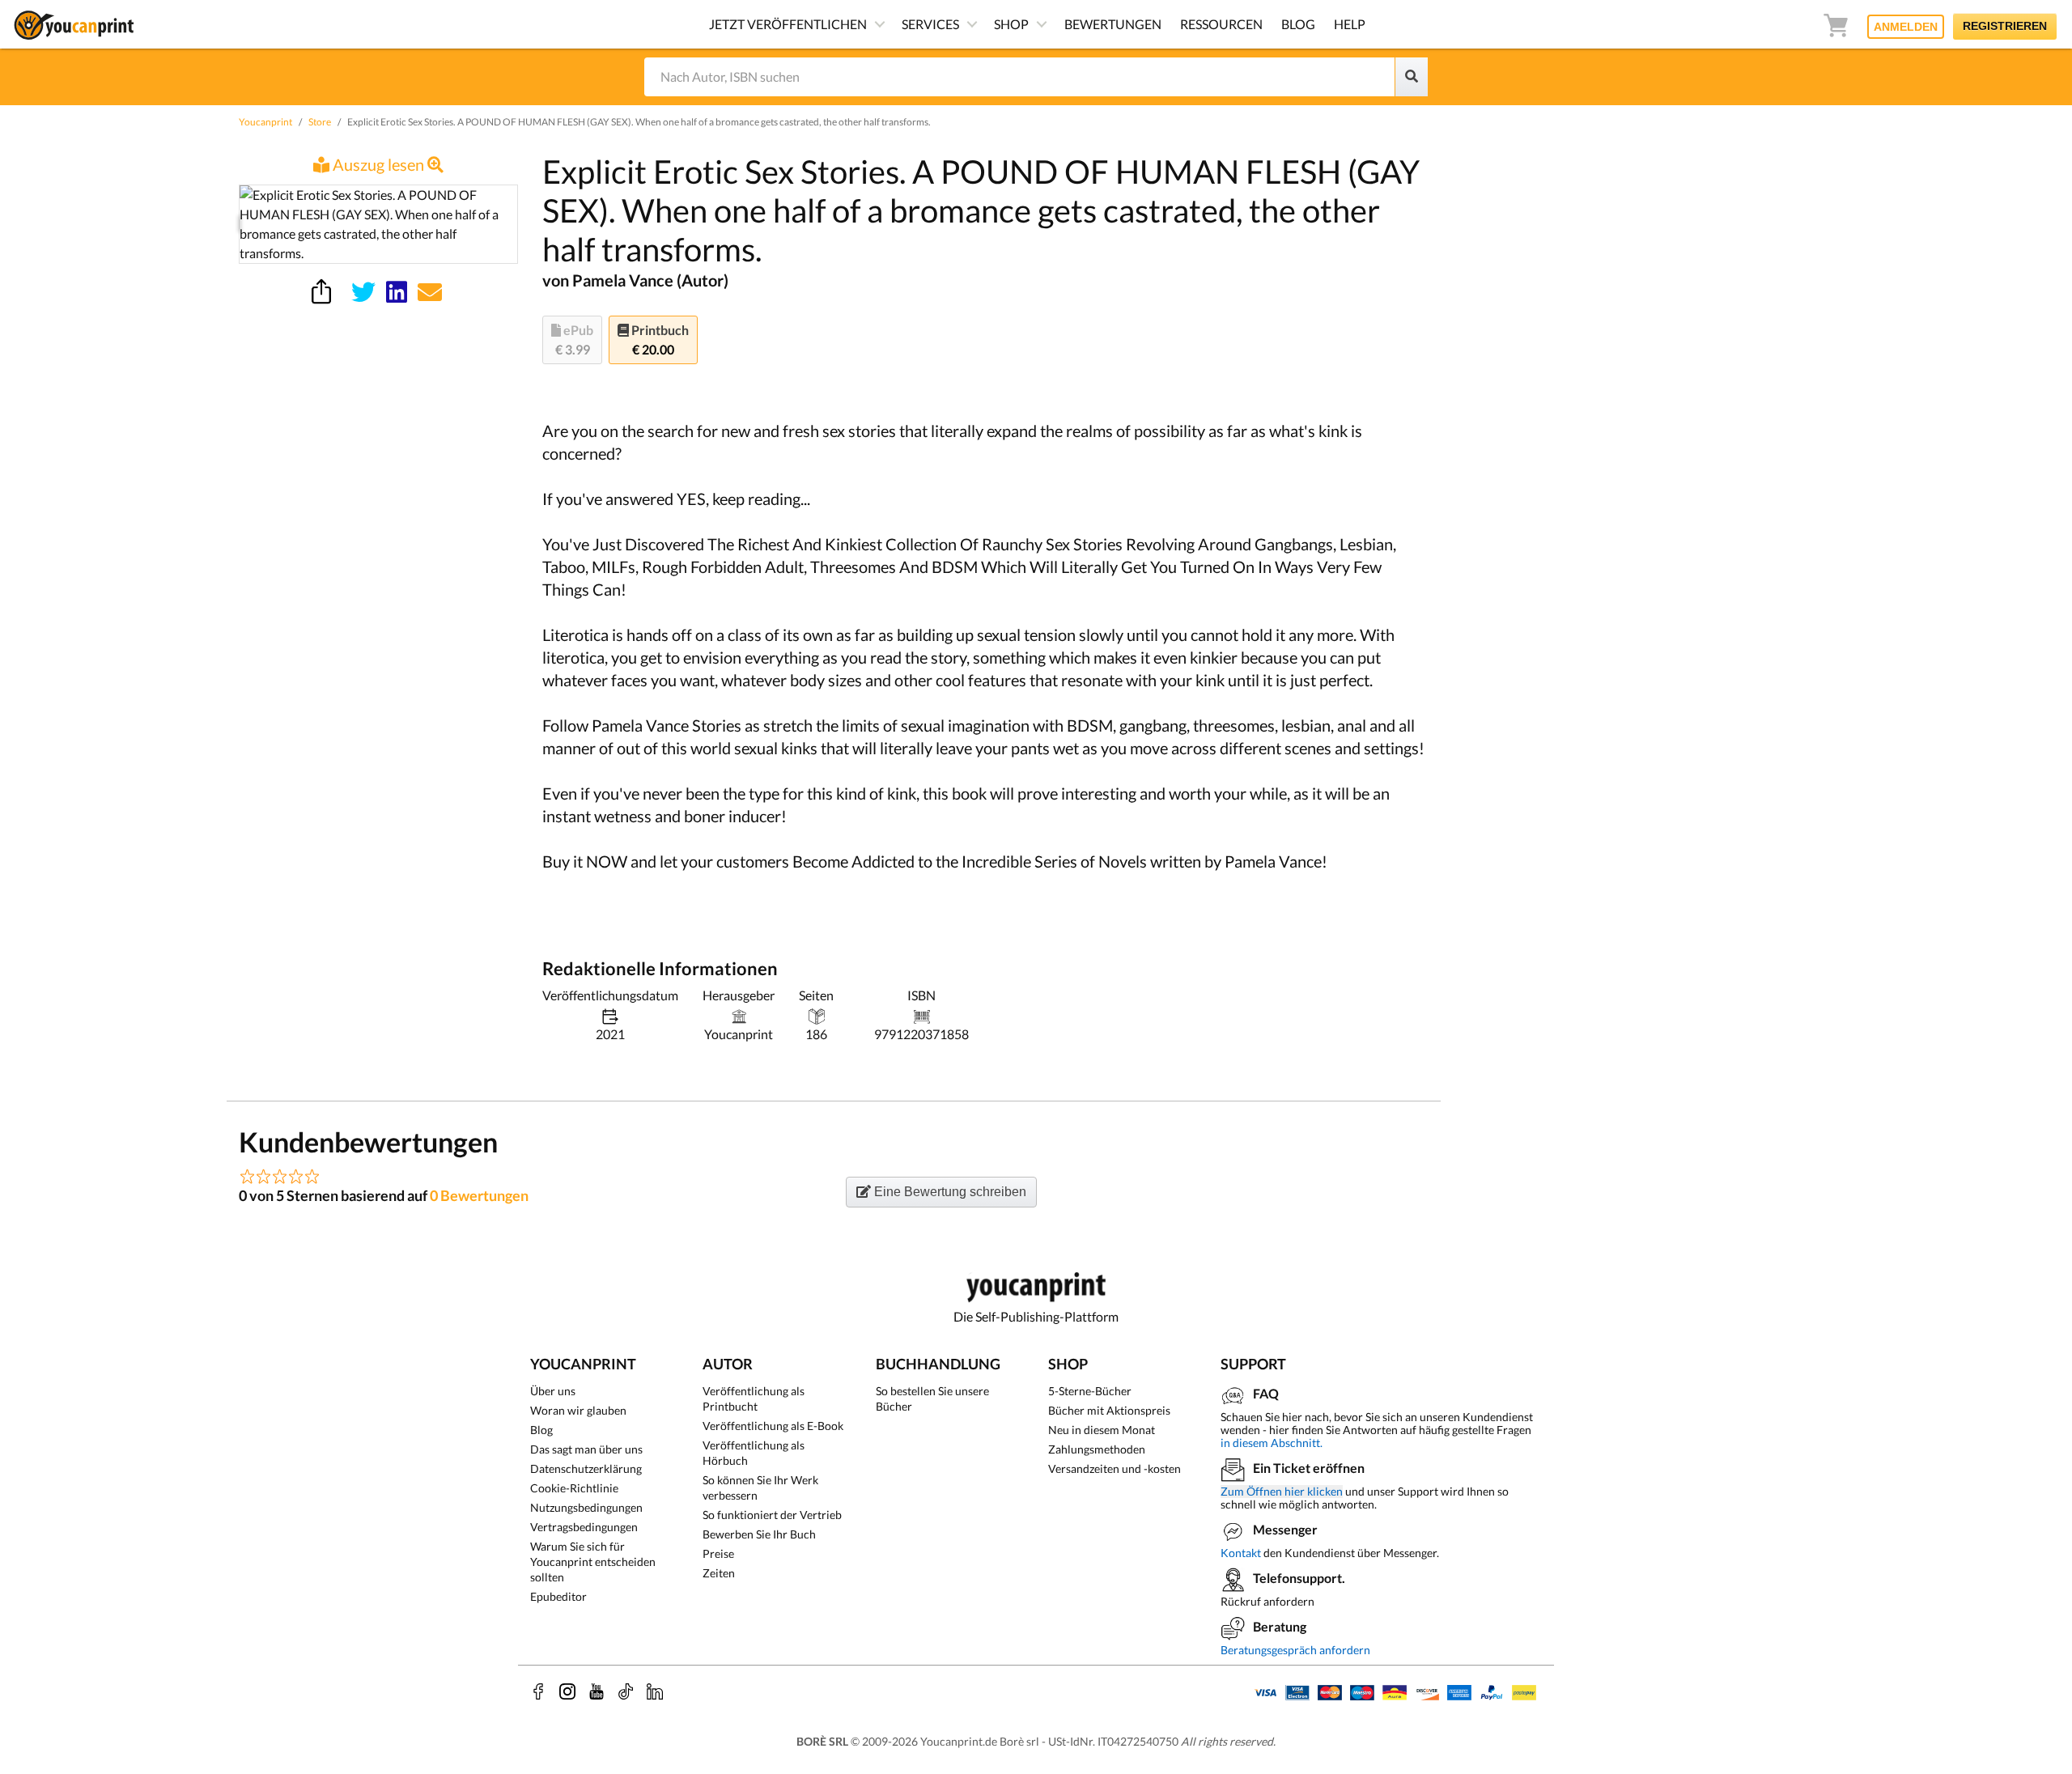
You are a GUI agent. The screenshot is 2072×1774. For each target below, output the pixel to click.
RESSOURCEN (1221, 24)
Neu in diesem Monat (1102, 1430)
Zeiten (719, 1573)
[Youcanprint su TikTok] (626, 1691)
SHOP (1011, 24)
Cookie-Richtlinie (574, 1488)
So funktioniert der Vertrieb (772, 1515)
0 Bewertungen (479, 1195)
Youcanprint (265, 122)
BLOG (1298, 24)
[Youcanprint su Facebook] (538, 1691)
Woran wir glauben (578, 1410)
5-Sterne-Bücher (1090, 1391)
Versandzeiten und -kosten (1115, 1468)
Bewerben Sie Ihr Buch (759, 1534)
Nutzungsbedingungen (586, 1507)
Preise (718, 1553)
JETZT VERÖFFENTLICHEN (788, 24)
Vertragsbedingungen (584, 1527)
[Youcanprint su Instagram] (567, 1691)
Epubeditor (558, 1596)
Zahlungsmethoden (1097, 1449)
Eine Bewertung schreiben (949, 1192)
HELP (1350, 24)
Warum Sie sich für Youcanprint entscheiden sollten (593, 1562)
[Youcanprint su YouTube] (597, 1691)
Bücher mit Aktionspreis (1109, 1410)
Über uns (553, 1391)
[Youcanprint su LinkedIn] (655, 1691)
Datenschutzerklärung (586, 1468)
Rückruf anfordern (1267, 1601)
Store (320, 122)
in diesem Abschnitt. (1272, 1443)
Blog (541, 1430)
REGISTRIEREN (2005, 26)
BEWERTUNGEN (1113, 24)
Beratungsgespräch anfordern (1295, 1650)
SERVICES (930, 24)
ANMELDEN (1906, 27)
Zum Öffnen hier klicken (1282, 1492)
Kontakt (1241, 1553)
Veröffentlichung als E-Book (773, 1426)
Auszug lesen (378, 164)
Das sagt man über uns (586, 1449)
